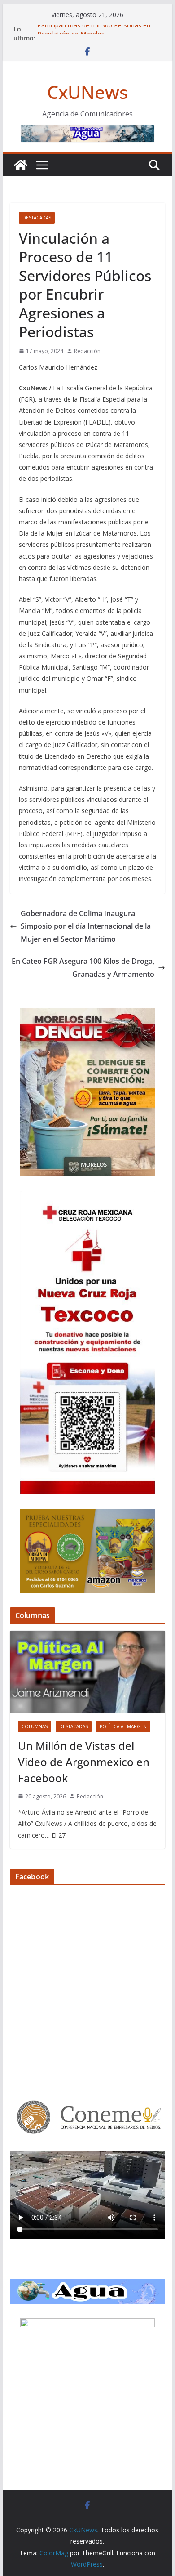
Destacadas (37, 218)
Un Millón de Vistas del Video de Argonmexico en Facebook (84, 1762)
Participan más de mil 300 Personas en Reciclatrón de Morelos (94, 34)
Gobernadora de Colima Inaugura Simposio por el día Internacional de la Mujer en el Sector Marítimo (86, 926)
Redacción (87, 351)
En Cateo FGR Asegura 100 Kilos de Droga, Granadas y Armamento (83, 968)
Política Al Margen (123, 1726)
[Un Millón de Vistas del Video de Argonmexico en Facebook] (87, 1672)
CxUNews (87, 92)
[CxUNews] (21, 165)
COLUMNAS (35, 1726)
